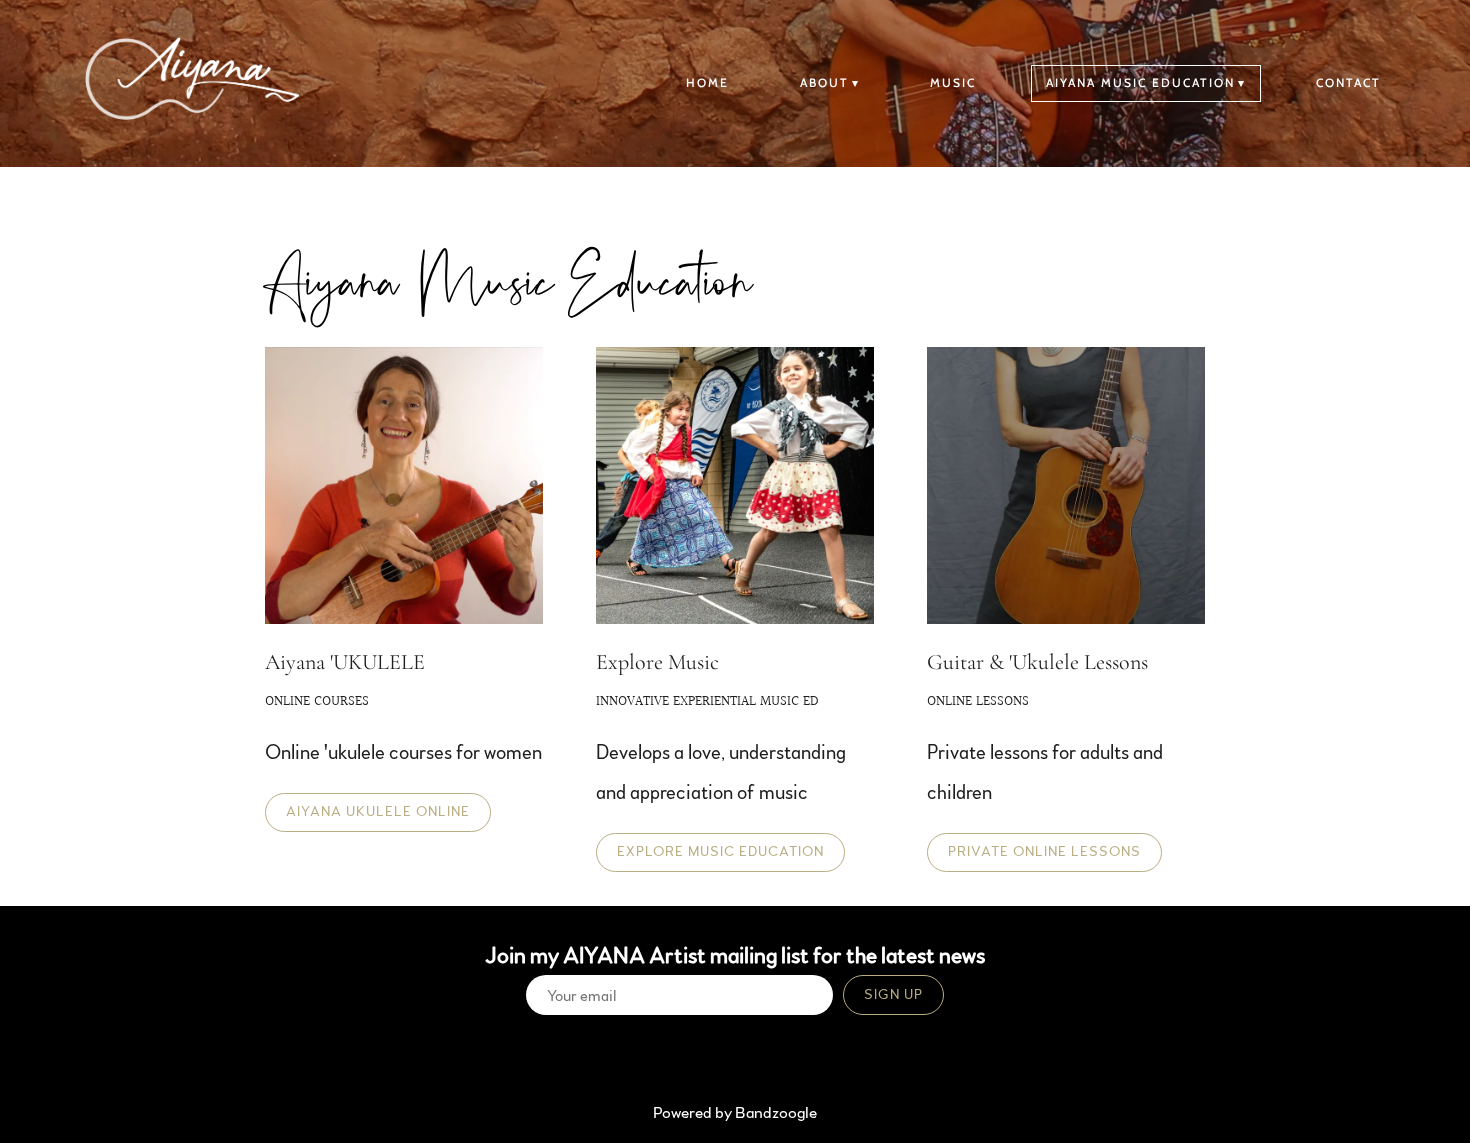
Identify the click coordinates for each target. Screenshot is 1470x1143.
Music (953, 82)
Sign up (893, 995)
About (824, 82)
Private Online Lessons (1044, 852)
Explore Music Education (720, 852)
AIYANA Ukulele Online (378, 812)
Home (707, 82)
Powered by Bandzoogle (735, 1113)
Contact (1348, 82)
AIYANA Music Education (1140, 82)
